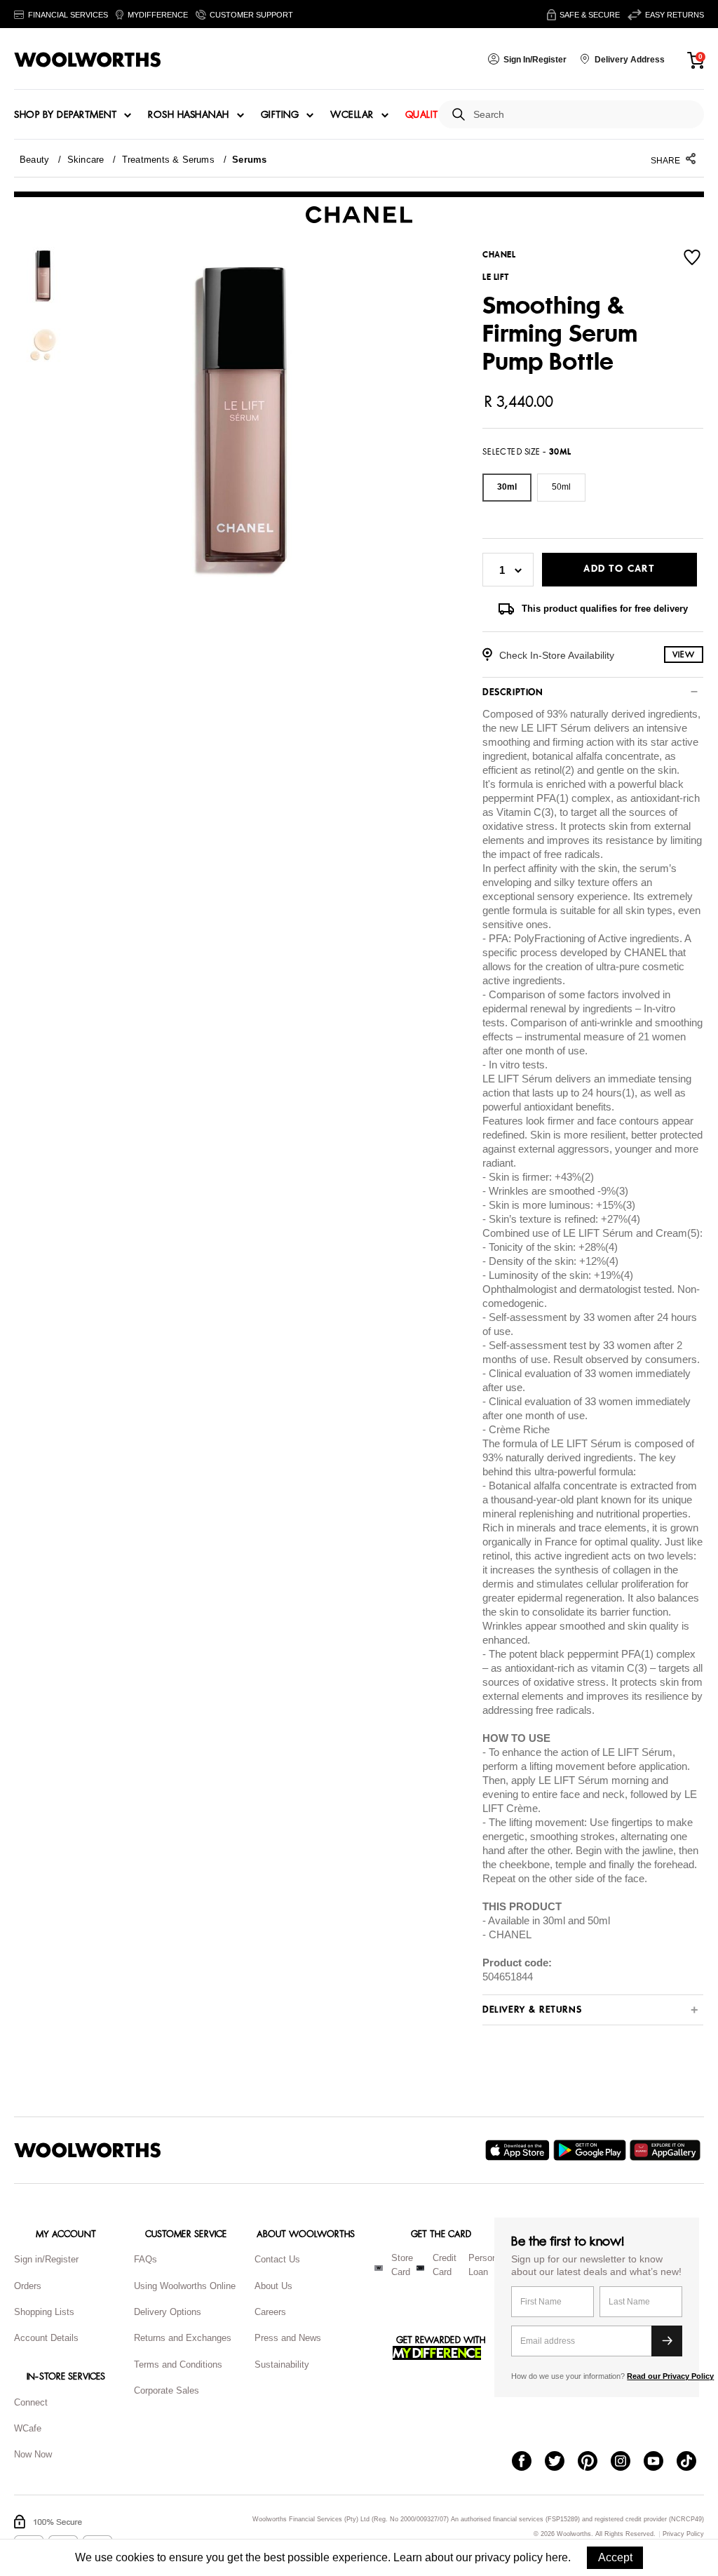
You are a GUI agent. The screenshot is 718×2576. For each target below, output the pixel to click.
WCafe (28, 2428)
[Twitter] (561, 2462)
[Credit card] (420, 2268)
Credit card (445, 2265)
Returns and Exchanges (183, 2338)
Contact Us (277, 2259)
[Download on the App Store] (519, 2150)
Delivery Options (168, 2312)
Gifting (280, 115)
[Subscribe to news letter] (667, 2341)
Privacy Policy (683, 2534)
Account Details (46, 2338)
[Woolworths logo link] (88, 60)
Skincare (86, 160)
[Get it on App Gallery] (667, 2150)
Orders (28, 2286)
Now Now (33, 2454)
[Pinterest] (594, 2462)
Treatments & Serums (168, 160)
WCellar (352, 115)
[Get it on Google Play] (591, 2150)
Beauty (34, 160)
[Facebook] (528, 2462)
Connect (31, 2402)
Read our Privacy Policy (670, 2376)
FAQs (145, 2259)
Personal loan (486, 2265)
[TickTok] (693, 2462)
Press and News (288, 2338)
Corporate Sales (167, 2390)
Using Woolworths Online (185, 2286)
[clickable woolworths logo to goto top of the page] (88, 2150)
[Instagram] (627, 2462)
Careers (270, 2312)
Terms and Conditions (178, 2364)
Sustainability (282, 2364)
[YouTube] (660, 2462)
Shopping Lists (44, 2312)
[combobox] (583, 115)
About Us (273, 2286)
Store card (402, 2265)
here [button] (557, 2557)
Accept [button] (615, 2557)
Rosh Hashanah (189, 115)
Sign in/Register (46, 2259)
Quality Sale (437, 115)
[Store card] (379, 2268)
